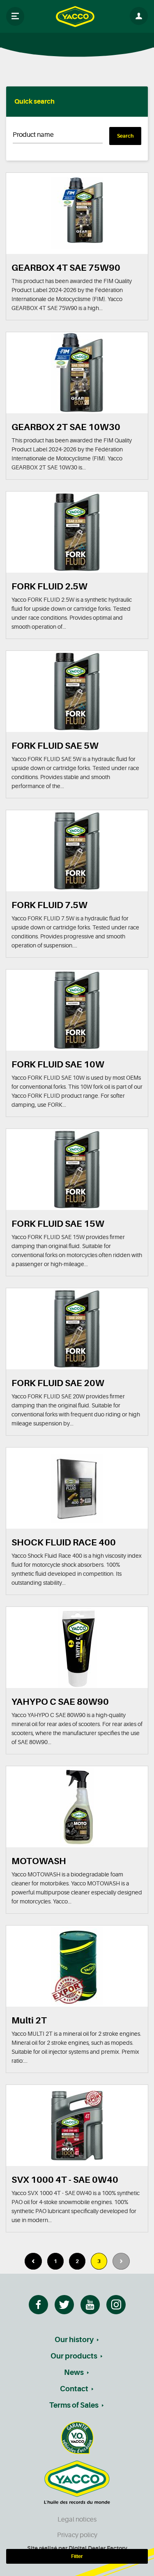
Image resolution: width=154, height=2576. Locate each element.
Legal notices (77, 2519)
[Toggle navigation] (15, 16)
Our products (74, 2356)
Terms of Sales (74, 2405)
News (74, 2372)
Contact (74, 2389)
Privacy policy (77, 2535)
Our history (74, 2340)
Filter (77, 2556)
